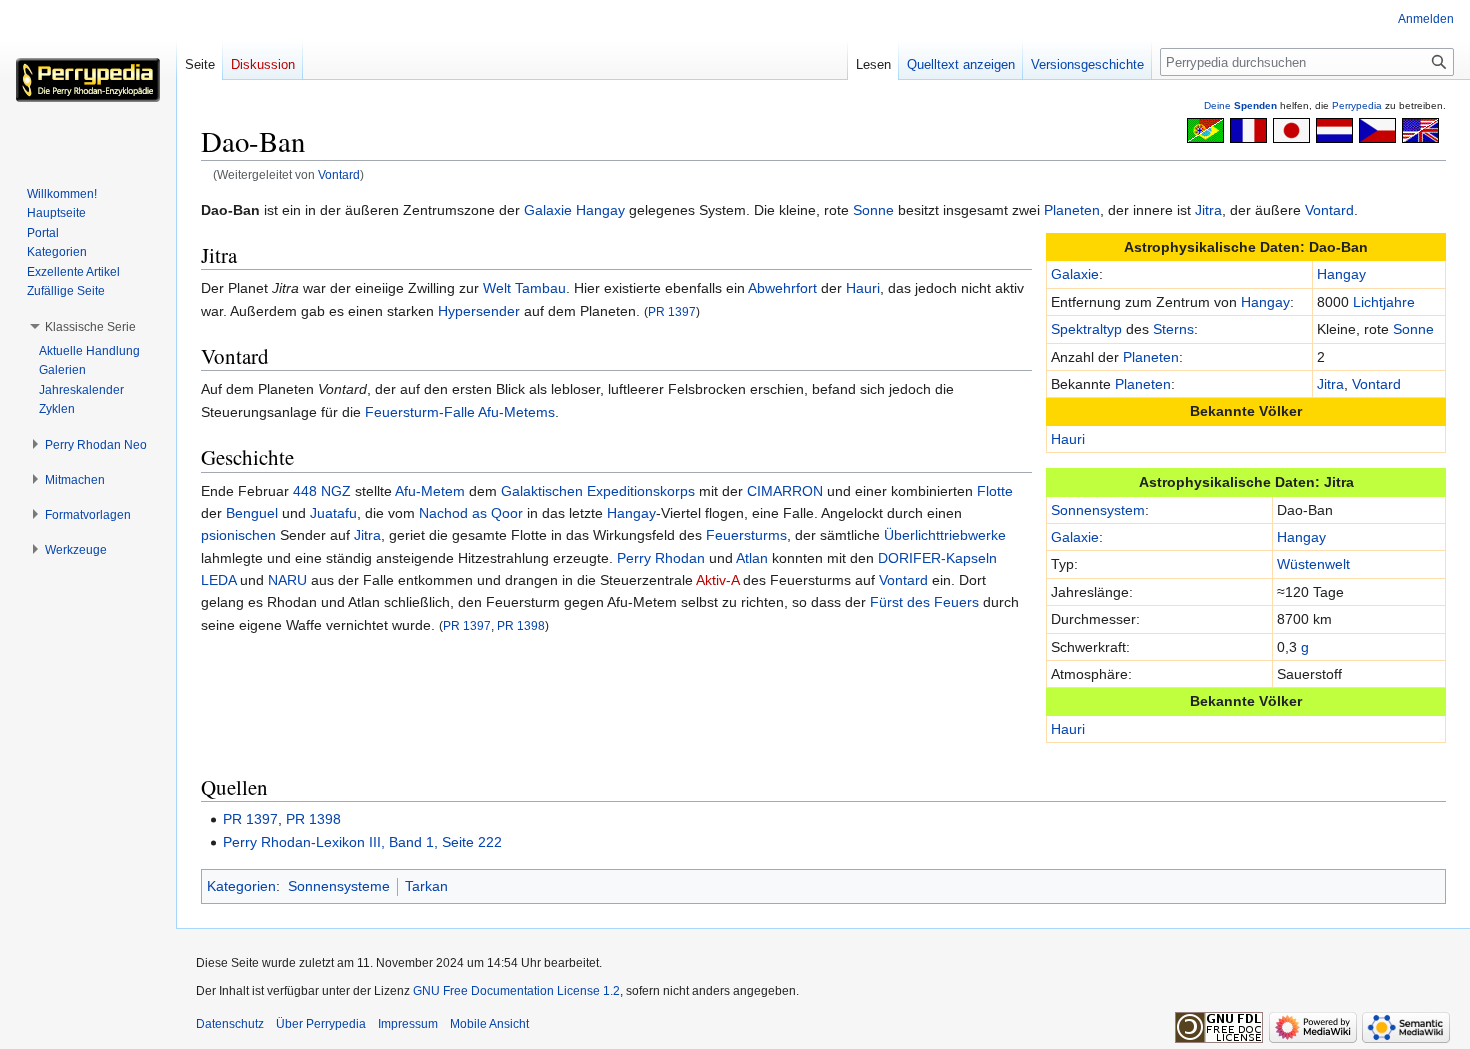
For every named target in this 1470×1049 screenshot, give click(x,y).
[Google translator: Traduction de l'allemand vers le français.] (1248, 129)
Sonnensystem (1098, 510)
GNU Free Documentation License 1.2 (516, 991)
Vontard (339, 174)
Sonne (873, 210)
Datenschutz (230, 1024)
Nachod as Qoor (471, 513)
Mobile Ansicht (489, 1024)
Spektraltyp (1086, 329)
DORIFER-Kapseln (937, 558)
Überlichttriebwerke (945, 535)
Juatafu (333, 513)
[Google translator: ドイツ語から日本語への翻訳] (1291, 129)
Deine (1240, 105)
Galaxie (548, 210)
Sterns (1173, 329)
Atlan (752, 558)
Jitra (1208, 210)
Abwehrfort (782, 288)
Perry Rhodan (661, 558)
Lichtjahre (1384, 302)
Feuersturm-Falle (420, 412)
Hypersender (479, 311)
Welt (497, 288)
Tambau (540, 288)
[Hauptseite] (88, 80)
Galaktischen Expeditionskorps (598, 491)
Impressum (408, 1024)
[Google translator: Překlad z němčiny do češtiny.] (1377, 129)
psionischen (238, 535)
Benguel (252, 513)
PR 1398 (521, 625)
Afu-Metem (430, 491)
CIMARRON (785, 491)
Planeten (1072, 210)
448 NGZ (322, 491)
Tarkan (426, 886)
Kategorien (241, 886)
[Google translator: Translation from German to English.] (1420, 129)
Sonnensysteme (339, 886)
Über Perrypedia (321, 1024)
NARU (287, 580)
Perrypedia (1357, 105)
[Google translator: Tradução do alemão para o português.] (1205, 129)
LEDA (218, 580)
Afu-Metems (516, 412)
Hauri (1068, 439)
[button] (90, 327)
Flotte (995, 491)
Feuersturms (746, 535)
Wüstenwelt (1313, 564)
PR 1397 (672, 311)
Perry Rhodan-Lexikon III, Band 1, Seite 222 (362, 842)
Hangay (600, 210)
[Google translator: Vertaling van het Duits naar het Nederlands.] (1334, 129)
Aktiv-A (717, 580)
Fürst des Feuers (924, 602)
